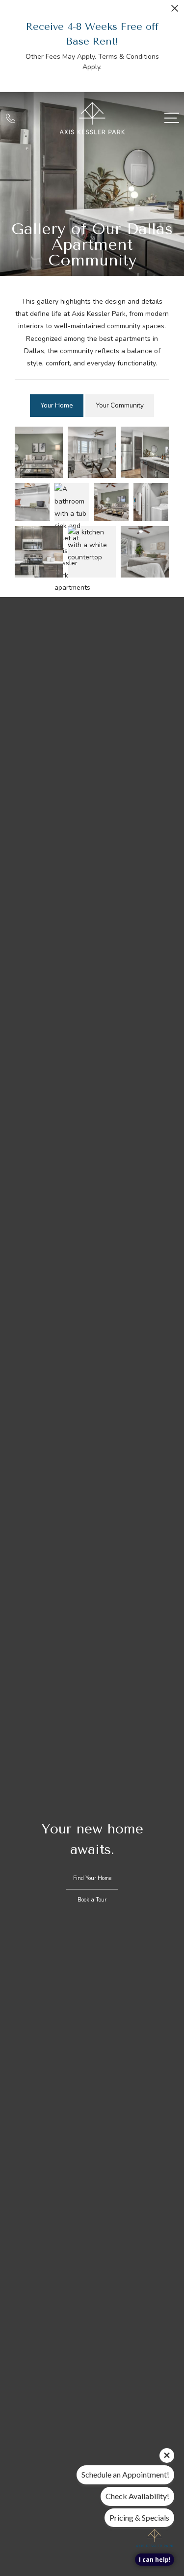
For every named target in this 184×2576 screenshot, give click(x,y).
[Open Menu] (172, 118)
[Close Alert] (175, 11)
